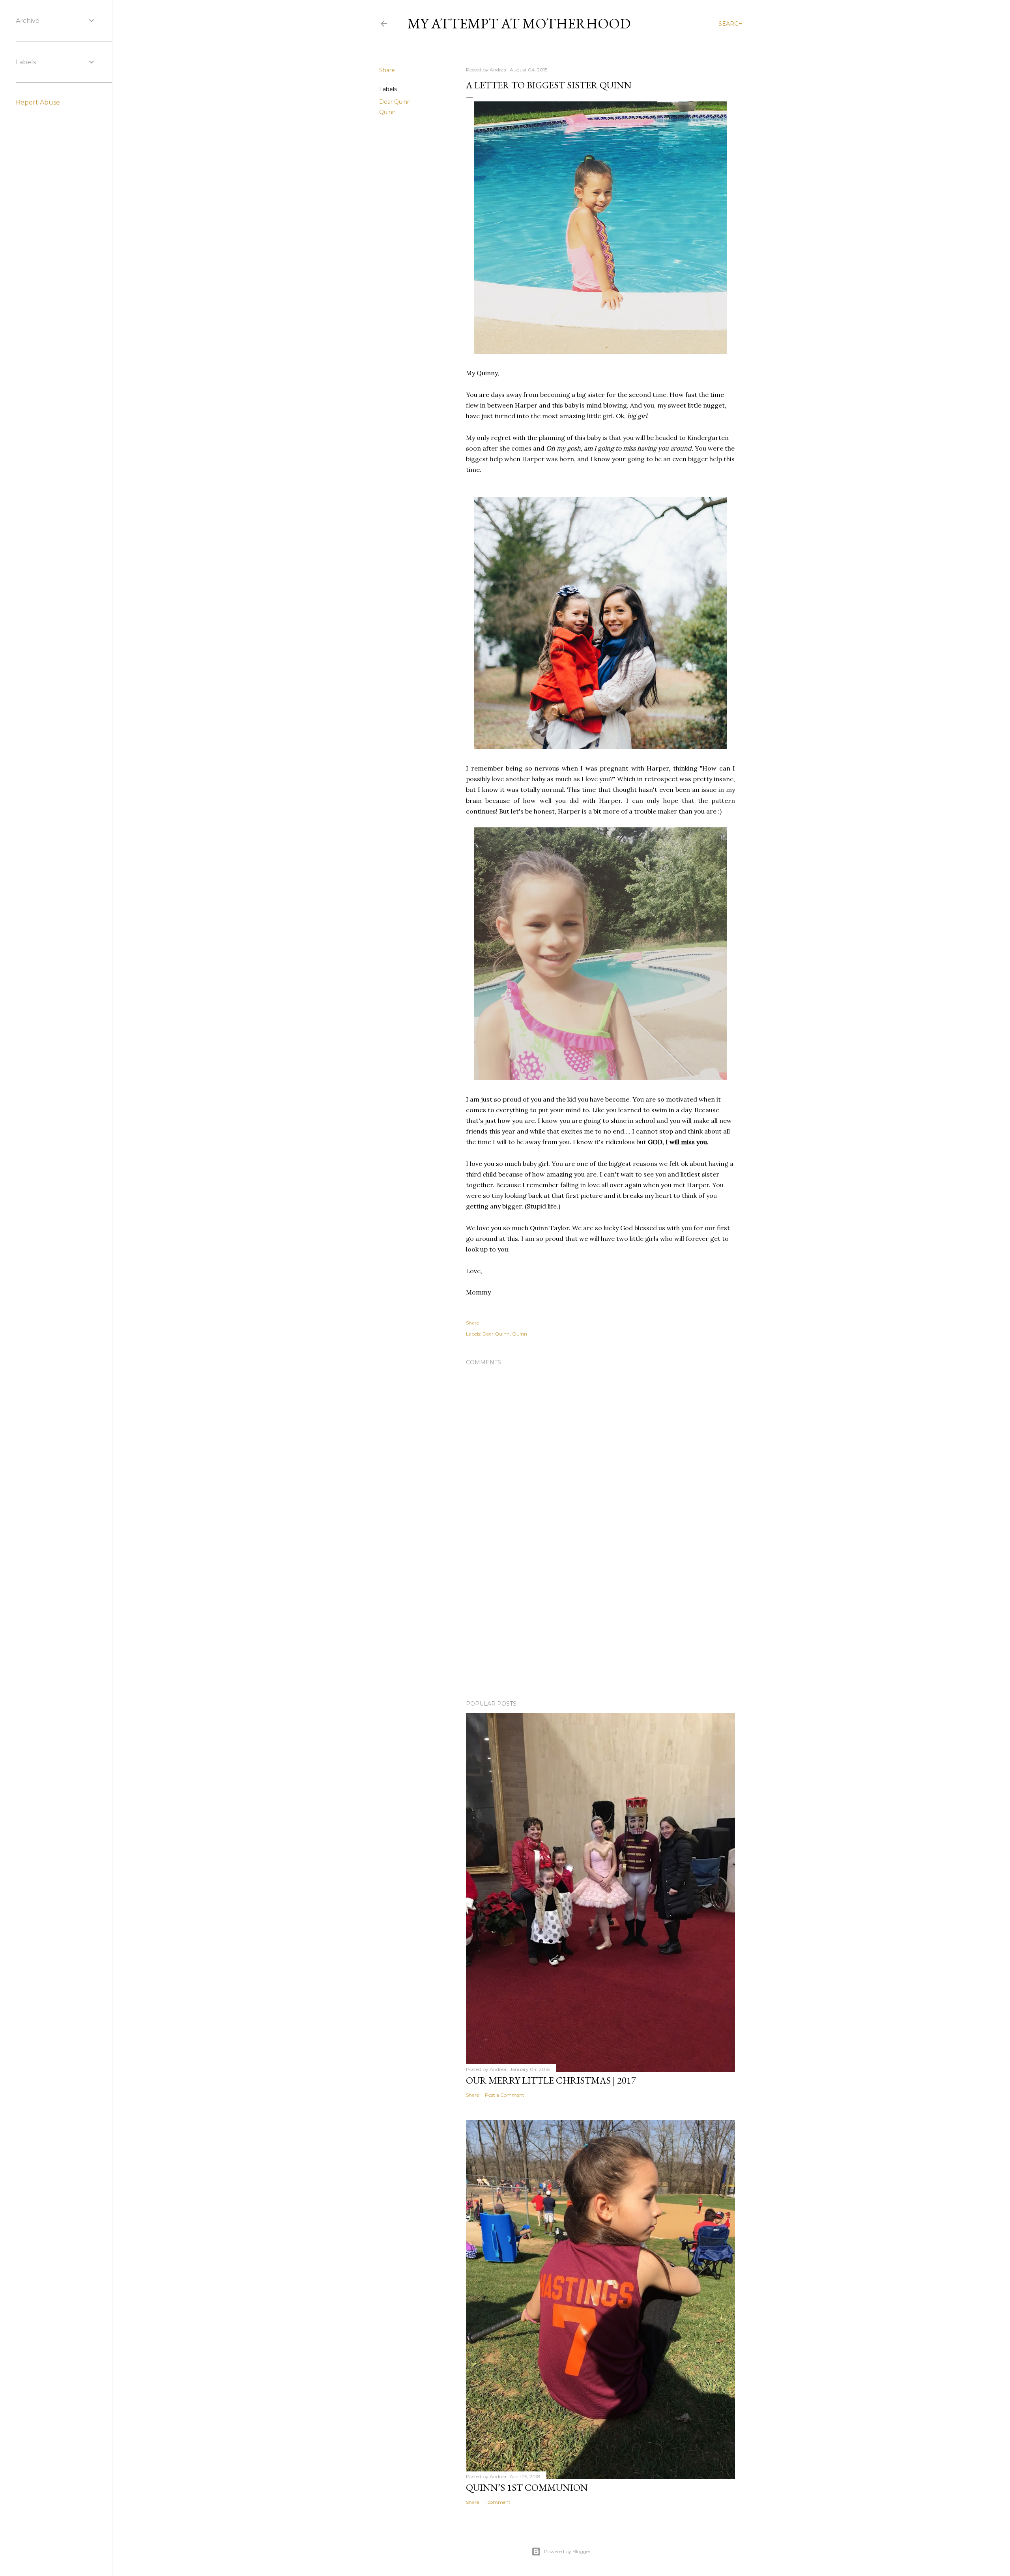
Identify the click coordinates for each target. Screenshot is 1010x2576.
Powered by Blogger (567, 2551)
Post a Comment (505, 2095)
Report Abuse (38, 102)
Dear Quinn (395, 102)
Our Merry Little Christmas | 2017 (551, 2080)
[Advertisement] (600, 1625)
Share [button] (387, 70)
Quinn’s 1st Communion (527, 2487)
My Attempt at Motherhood (519, 23)
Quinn (387, 112)
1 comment (498, 2502)
